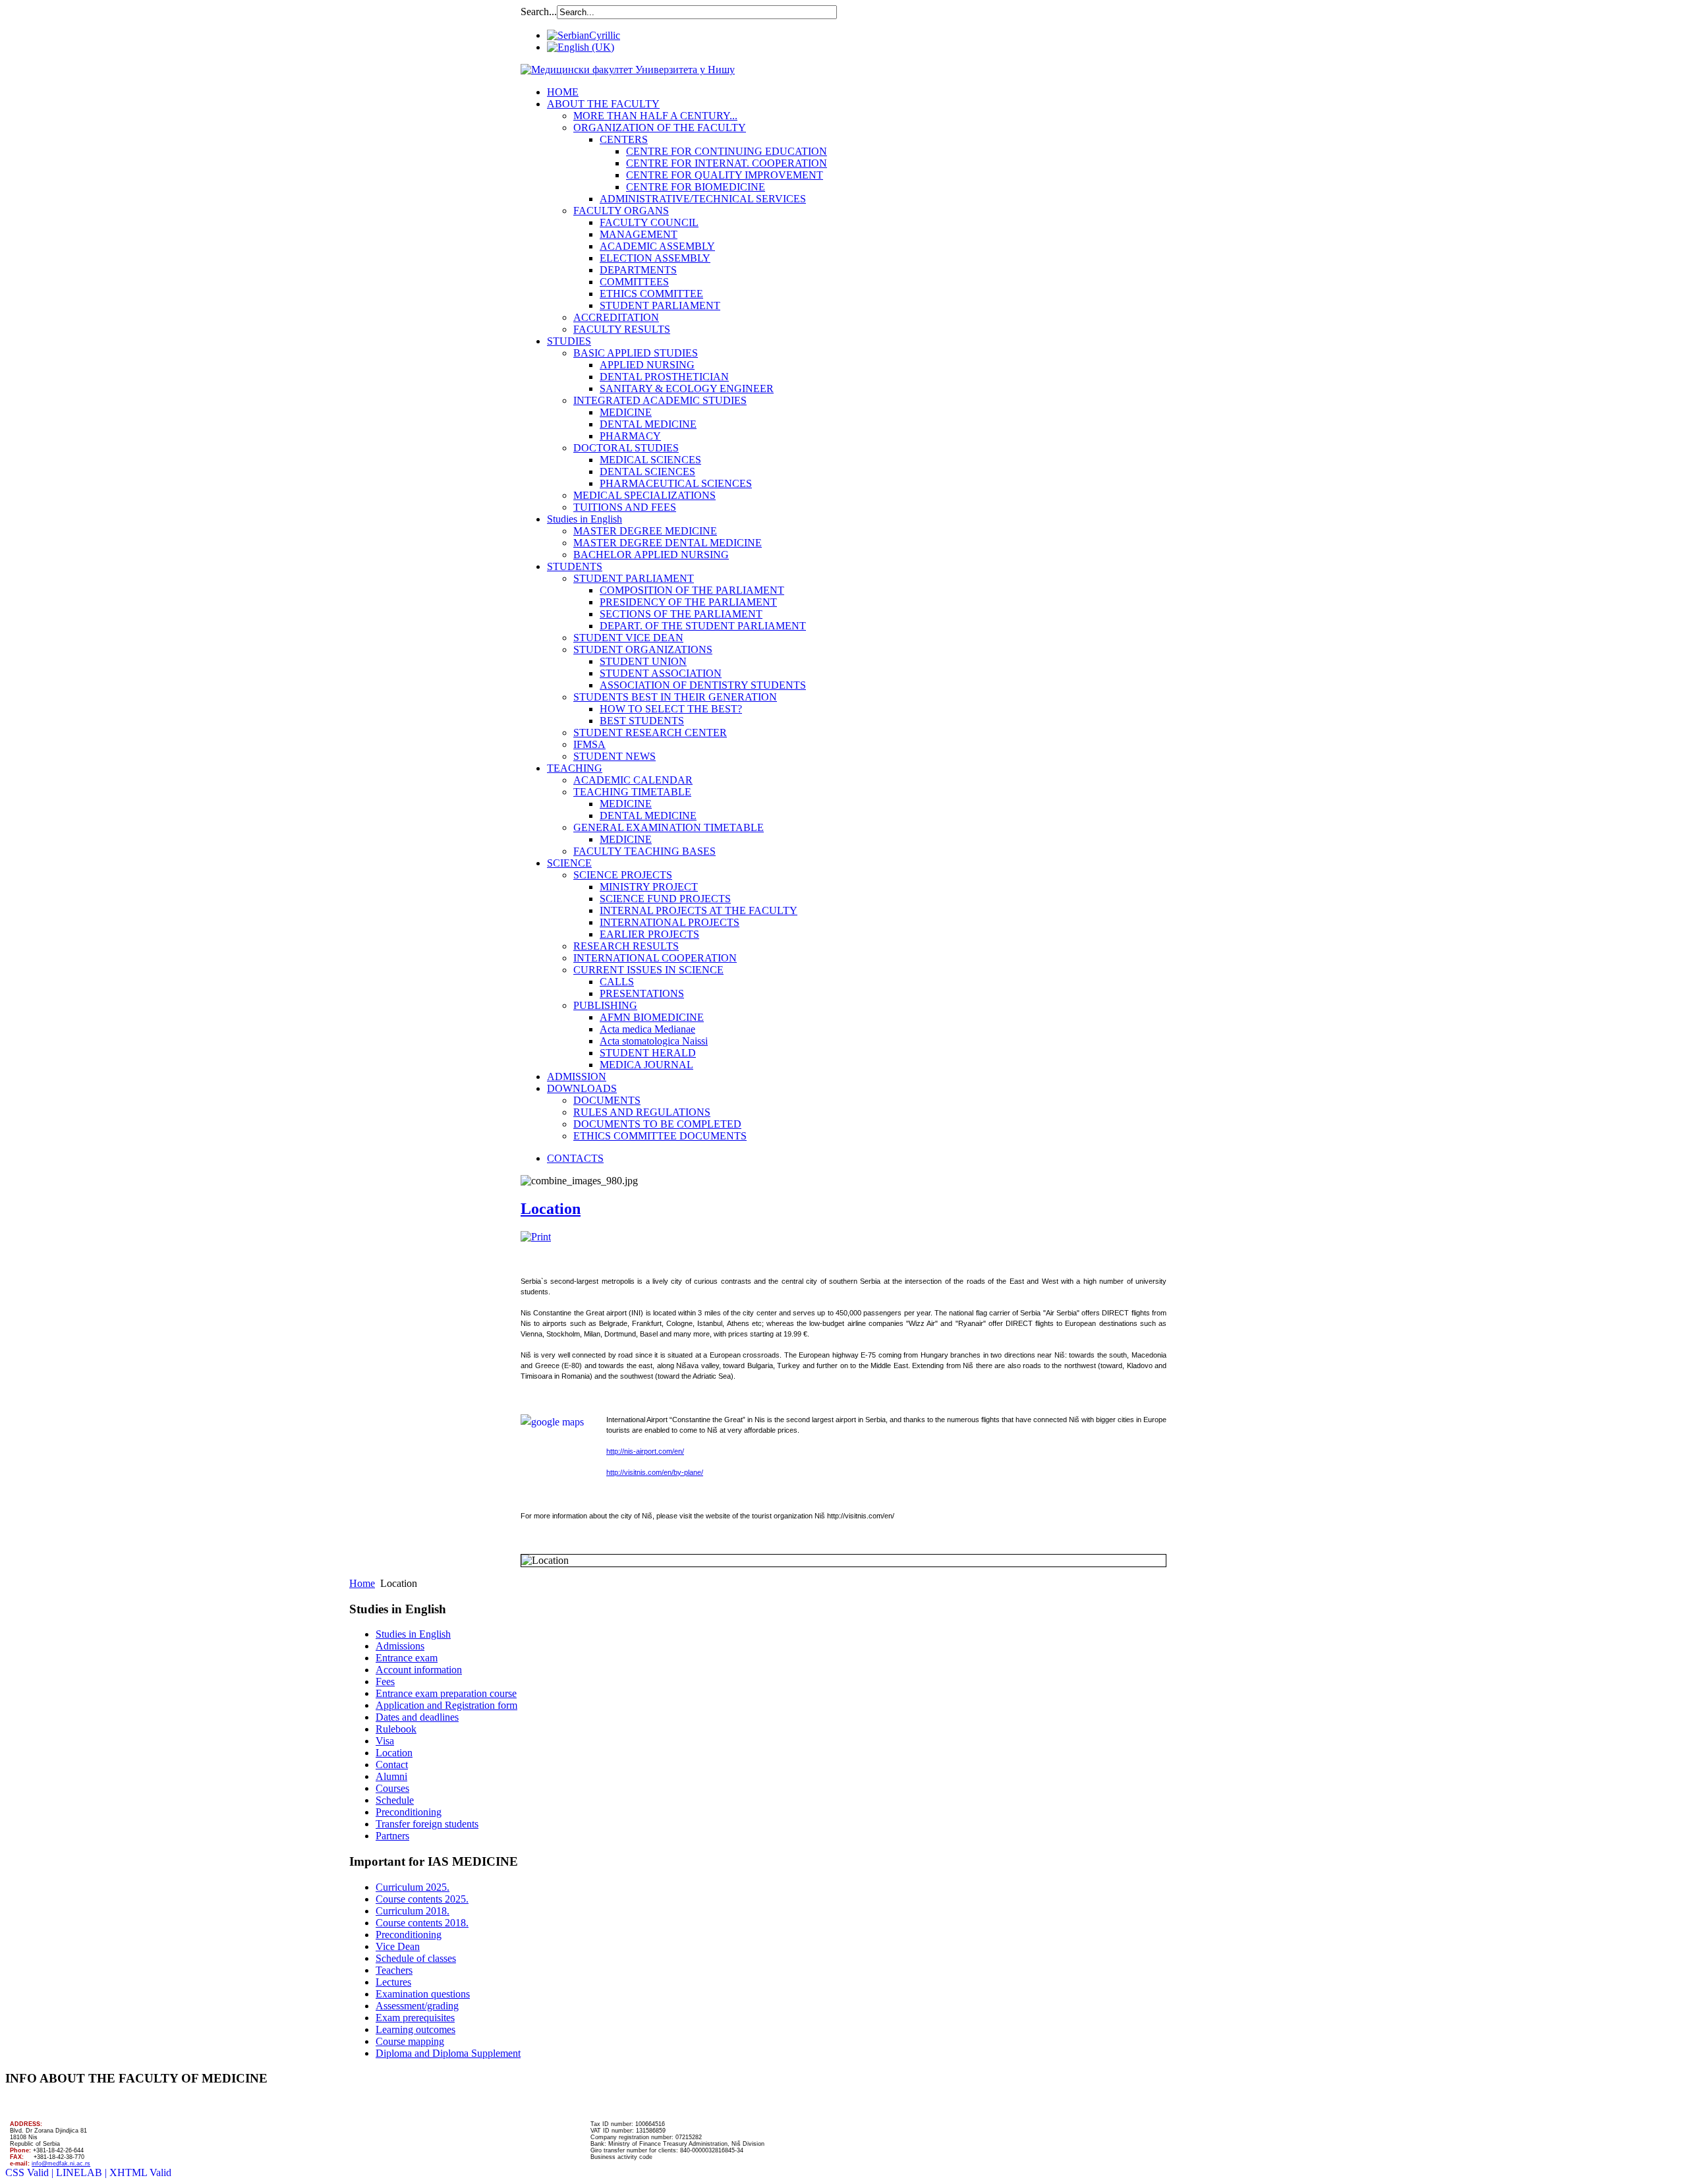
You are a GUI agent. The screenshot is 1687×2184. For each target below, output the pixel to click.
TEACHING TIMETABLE (632, 792)
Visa (385, 1741)
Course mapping (410, 2041)
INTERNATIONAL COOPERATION (655, 958)
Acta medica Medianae (647, 1029)
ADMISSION (577, 1077)
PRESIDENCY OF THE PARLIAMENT (688, 602)
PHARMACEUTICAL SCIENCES (676, 483)
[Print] (536, 1237)
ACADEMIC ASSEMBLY (657, 246)
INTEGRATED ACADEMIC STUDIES (660, 400)
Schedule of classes (416, 1958)
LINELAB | (83, 2172)
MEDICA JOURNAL (646, 1065)
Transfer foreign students (427, 1824)
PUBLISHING (605, 1005)
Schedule (395, 1800)
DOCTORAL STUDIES (626, 448)
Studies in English (585, 519)
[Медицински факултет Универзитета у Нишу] (628, 70)
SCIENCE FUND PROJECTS (665, 899)
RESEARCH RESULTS (626, 946)
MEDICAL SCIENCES (650, 460)
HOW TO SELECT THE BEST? (671, 709)
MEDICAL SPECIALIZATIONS (644, 495)
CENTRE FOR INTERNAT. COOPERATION (727, 163)
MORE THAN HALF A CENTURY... (655, 116)
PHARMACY (630, 436)
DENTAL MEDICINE (648, 424)
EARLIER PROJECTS (649, 934)
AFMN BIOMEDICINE (652, 1017)
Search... (539, 12)
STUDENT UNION (643, 661)
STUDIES (569, 341)
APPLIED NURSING (647, 365)
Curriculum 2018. (413, 1911)
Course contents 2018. (422, 1923)
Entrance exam (407, 1658)
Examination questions (423, 1994)
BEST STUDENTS (642, 721)
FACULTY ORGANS (621, 211)
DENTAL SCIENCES (647, 472)
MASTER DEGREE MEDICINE (645, 531)
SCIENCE (569, 863)
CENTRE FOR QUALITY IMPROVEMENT (725, 175)
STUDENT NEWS (615, 756)
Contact (392, 1765)
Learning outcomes (415, 2029)
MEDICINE (626, 412)
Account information (419, 1670)
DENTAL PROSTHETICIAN (664, 377)
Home (362, 1583)
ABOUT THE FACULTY (603, 104)
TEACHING (575, 768)
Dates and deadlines (417, 1717)
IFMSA (589, 744)
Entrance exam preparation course (446, 1693)
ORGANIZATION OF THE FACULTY (660, 128)
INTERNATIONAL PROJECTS (670, 922)
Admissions (400, 1646)
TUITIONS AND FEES (625, 507)
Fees (385, 1681)
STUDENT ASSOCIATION (661, 673)
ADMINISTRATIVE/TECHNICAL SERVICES (703, 199)
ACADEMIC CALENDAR (633, 780)
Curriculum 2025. (413, 1887)
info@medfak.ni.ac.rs (61, 2164)
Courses (392, 1788)
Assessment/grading (417, 2006)
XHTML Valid (140, 2172)
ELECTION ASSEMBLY (655, 258)
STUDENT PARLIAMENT (660, 305)
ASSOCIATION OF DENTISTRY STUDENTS (703, 685)
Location (551, 1209)
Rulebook (396, 1729)
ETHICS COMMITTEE (651, 294)
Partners (392, 1836)
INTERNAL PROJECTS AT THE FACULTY (699, 910)
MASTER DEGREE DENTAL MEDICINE (668, 543)
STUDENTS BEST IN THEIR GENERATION (675, 697)
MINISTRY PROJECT (649, 887)
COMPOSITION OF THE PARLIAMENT (692, 590)
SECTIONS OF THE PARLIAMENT (681, 614)
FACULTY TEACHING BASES (644, 851)
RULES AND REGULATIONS (642, 1112)
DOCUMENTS (607, 1100)
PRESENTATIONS (642, 993)
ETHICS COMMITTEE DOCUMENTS (660, 1136)
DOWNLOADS (582, 1088)
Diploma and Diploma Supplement (448, 2053)
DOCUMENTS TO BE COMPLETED (657, 1124)
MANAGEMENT (639, 234)
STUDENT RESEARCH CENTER (650, 733)
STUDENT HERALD (648, 1053)
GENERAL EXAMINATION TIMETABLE (669, 827)
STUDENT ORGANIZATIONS (643, 649)
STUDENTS (575, 566)
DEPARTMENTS (638, 270)
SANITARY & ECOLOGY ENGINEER (687, 388)
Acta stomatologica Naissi (654, 1041)
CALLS (617, 982)
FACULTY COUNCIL (649, 222)
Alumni (391, 1776)
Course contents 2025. (422, 1899)
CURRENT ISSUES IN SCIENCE (648, 970)
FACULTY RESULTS (622, 329)
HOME (563, 92)
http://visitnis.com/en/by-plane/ (655, 1472)
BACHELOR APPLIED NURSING (651, 555)
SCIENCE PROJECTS (623, 875)
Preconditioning (409, 1812)
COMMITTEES (634, 282)
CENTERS (624, 139)
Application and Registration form (446, 1705)
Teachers (394, 1970)
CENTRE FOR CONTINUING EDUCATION (727, 151)
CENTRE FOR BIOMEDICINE (696, 187)
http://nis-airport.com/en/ (645, 1451)
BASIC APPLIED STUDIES (636, 353)
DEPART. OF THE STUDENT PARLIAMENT (703, 626)
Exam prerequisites (415, 2018)
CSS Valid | (31, 2172)
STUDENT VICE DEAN (628, 638)
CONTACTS (575, 1158)
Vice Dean (398, 1946)
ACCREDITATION (616, 317)
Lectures (393, 1982)
